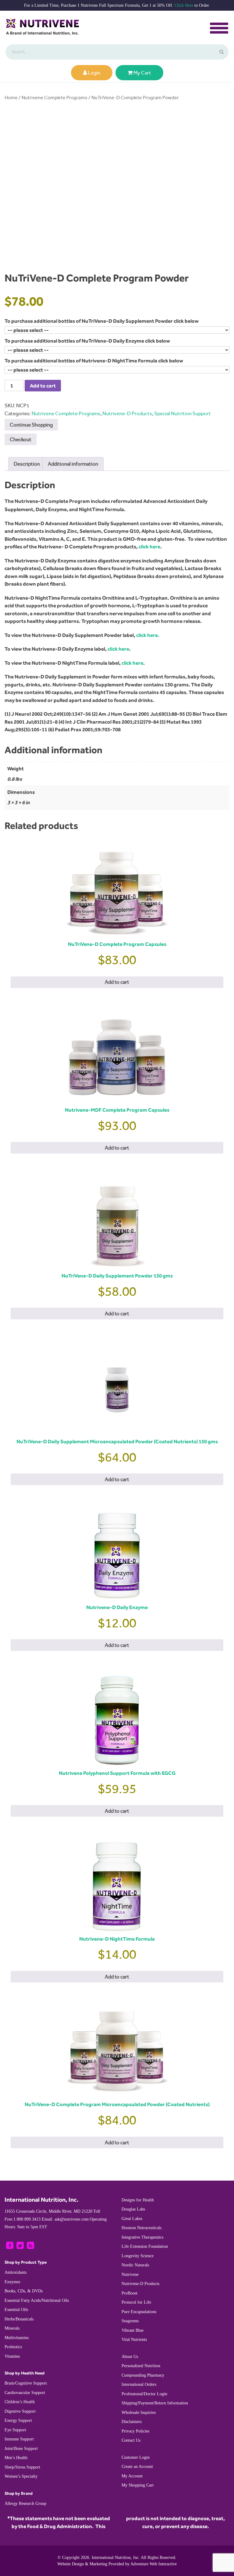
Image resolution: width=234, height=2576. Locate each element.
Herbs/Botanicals (19, 2319)
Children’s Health (20, 2402)
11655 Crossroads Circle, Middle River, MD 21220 (48, 2211)
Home (11, 98)
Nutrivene (130, 2274)
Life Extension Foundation (145, 2246)
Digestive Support (20, 2411)
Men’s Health (16, 2458)
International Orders (139, 2384)
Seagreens (130, 2321)
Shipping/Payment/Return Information (155, 2403)
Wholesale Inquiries (139, 2413)
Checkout (21, 439)
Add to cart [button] (117, 982)
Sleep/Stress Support (22, 2467)
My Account (132, 2476)
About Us (130, 2357)
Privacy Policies (135, 2431)
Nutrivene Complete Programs (55, 98)
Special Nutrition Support (183, 413)
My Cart (142, 73)
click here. (148, 635)
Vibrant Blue (133, 2330)
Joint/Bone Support (21, 2449)
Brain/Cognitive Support (26, 2383)
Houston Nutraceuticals (142, 2228)
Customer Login (136, 2457)
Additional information (73, 464)
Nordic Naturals (135, 2265)
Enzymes (12, 2282)
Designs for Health (138, 2200)
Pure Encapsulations (139, 2312)
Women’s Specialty (21, 2476)
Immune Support (19, 2439)
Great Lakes (132, 2219)
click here (149, 547)
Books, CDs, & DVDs (24, 2291)
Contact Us (131, 2440)
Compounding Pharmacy (143, 2375)
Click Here (184, 5)
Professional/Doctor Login (144, 2394)
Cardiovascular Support (25, 2393)
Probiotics (13, 2347)
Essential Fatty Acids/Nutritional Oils (37, 2300)
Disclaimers (132, 2422)
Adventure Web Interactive (154, 2564)
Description (27, 464)
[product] (221, 52)
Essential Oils (16, 2310)
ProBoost (129, 2293)
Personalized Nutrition (141, 2366)
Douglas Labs (133, 2209)
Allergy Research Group (25, 2503)
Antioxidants (16, 2272)
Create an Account (137, 2467)
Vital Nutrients (134, 2340)
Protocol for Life (136, 2302)
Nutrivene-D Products (127, 413)
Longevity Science (138, 2256)
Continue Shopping (31, 425)
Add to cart (43, 386)
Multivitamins (17, 2338)
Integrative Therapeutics (142, 2237)
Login (94, 73)
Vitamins (12, 2356)
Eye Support (15, 2430)
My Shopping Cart (138, 2485)
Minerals (12, 2328)
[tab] (27, 464)
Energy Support (18, 2420)
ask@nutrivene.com (65, 2219)
